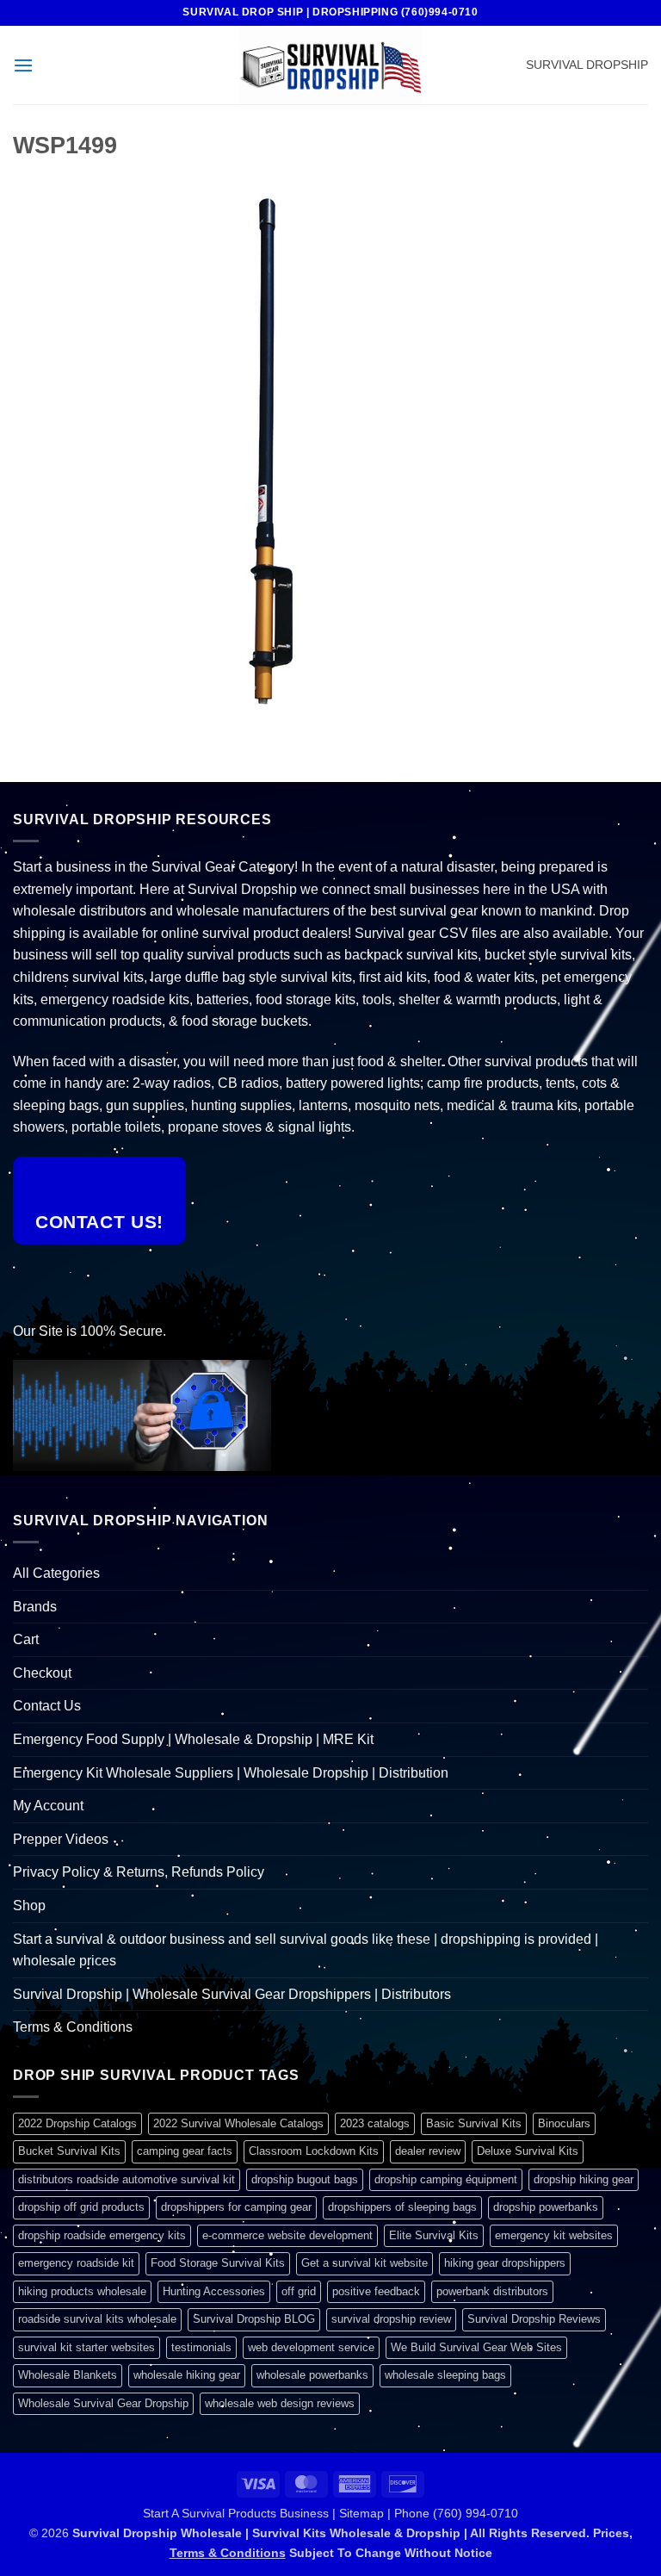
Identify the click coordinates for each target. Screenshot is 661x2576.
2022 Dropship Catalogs (77, 2123)
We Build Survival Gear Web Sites (476, 2347)
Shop (29, 1906)
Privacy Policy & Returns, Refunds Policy (139, 1872)
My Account (48, 1806)
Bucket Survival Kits (69, 2151)
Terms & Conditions (73, 2027)
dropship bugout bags (305, 2179)
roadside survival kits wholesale (97, 2319)
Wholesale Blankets (68, 2375)
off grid (299, 2291)
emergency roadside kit (76, 2263)
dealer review (428, 2151)
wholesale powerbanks (312, 2375)
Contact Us (47, 1706)
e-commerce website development (287, 2235)
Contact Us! (99, 1222)
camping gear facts (185, 2151)
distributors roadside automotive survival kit (127, 2179)
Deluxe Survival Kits (528, 2151)
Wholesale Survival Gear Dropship (103, 2403)
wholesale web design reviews (280, 2403)
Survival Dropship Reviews (534, 2319)
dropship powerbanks (546, 2207)
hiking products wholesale (82, 2291)
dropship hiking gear (584, 2179)
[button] (23, 65)
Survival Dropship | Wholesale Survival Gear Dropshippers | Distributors (232, 1994)
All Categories (56, 1573)
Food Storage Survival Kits (218, 2263)
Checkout (42, 1673)
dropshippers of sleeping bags (402, 2207)
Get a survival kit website (364, 2263)
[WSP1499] (271, 450)
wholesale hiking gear (187, 2375)
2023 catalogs (375, 2123)
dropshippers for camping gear (236, 2207)
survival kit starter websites (86, 2347)
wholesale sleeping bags (445, 2375)
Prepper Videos (61, 1839)
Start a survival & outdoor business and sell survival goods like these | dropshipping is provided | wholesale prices (306, 1950)
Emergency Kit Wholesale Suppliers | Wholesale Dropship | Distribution (231, 1773)
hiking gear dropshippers (505, 2263)
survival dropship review (391, 2319)
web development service (311, 2347)
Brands (35, 1607)
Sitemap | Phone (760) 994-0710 (429, 2513)
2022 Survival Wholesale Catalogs (238, 2123)
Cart (26, 1639)
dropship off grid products (81, 2207)
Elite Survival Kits (434, 2235)
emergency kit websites (554, 2235)
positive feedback (376, 2291)
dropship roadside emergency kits (102, 2235)
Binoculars (564, 2123)
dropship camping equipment (446, 2179)
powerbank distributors (492, 2291)
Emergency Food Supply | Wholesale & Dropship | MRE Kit (193, 1739)
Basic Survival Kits (474, 2123)
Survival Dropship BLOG (254, 2319)
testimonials (201, 2347)
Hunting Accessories (214, 2291)
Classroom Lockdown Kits (314, 2151)
